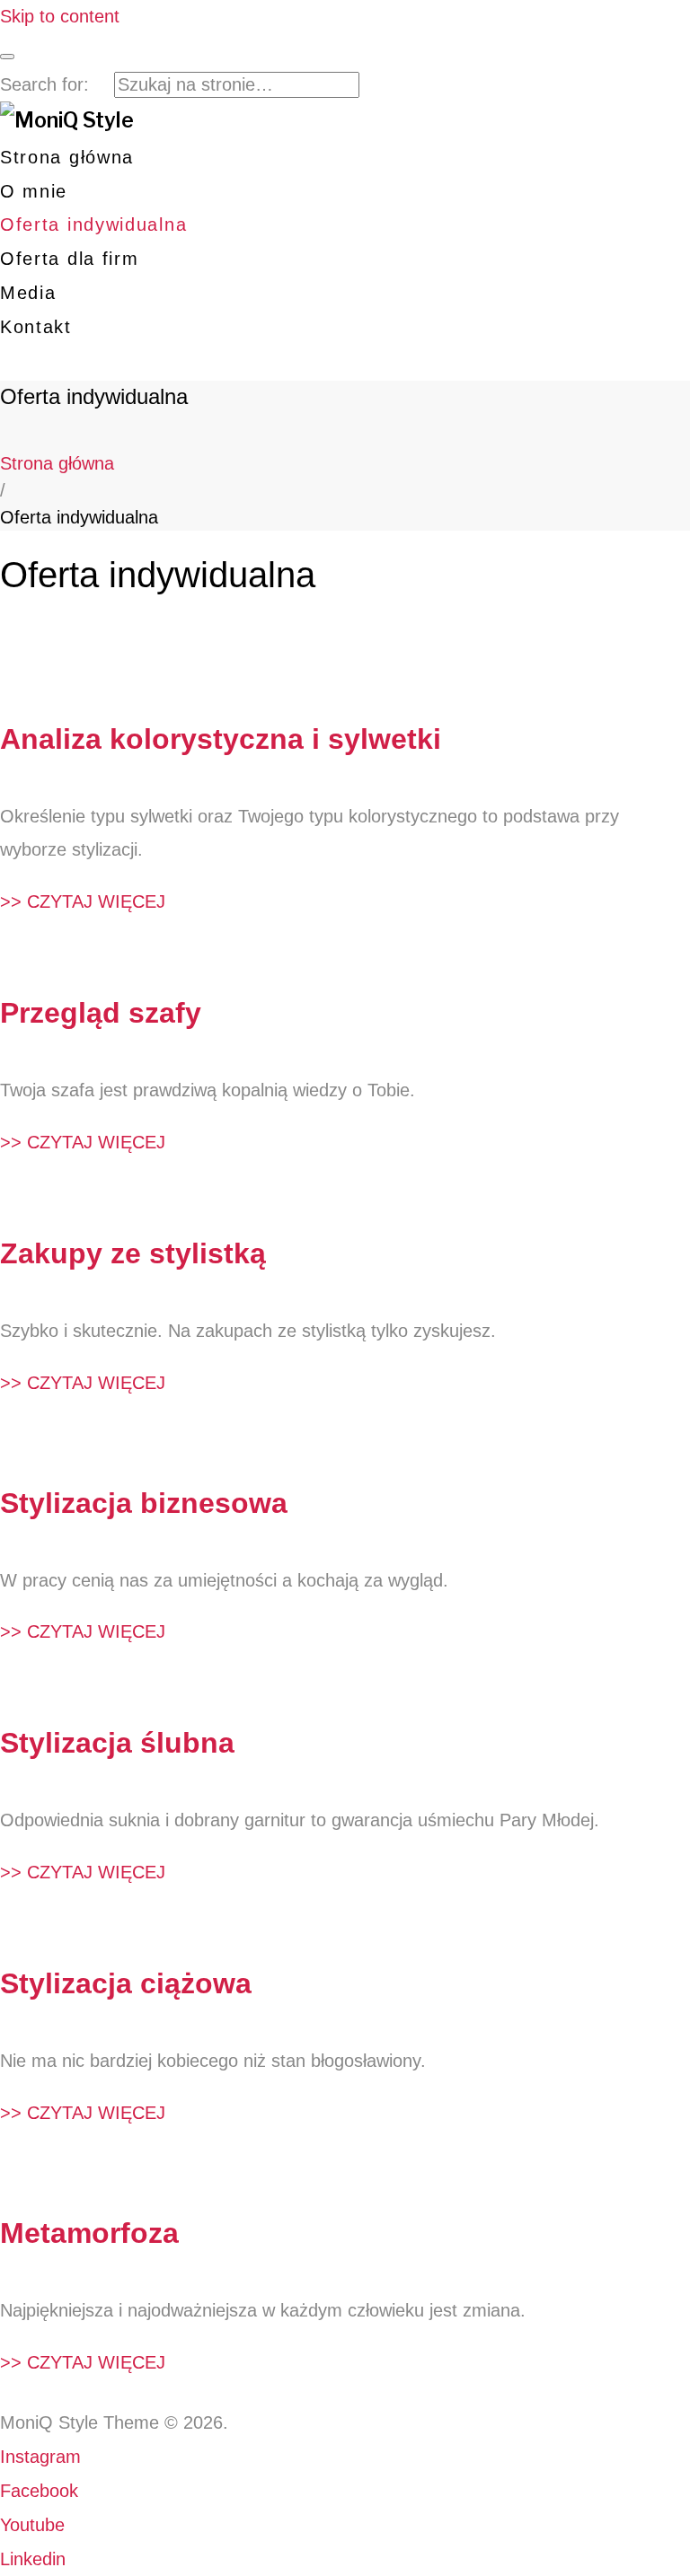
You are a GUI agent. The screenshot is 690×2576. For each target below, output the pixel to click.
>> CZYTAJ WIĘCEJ (83, 901)
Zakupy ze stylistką (133, 1253)
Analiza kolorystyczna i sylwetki (221, 739)
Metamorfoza (89, 2233)
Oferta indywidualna (93, 224)
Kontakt (36, 327)
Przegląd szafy (101, 1013)
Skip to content (60, 16)
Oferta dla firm (70, 259)
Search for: (44, 84)
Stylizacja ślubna (117, 1743)
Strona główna (67, 157)
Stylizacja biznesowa (144, 1503)
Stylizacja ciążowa (126, 1983)
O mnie (34, 191)
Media (28, 293)
